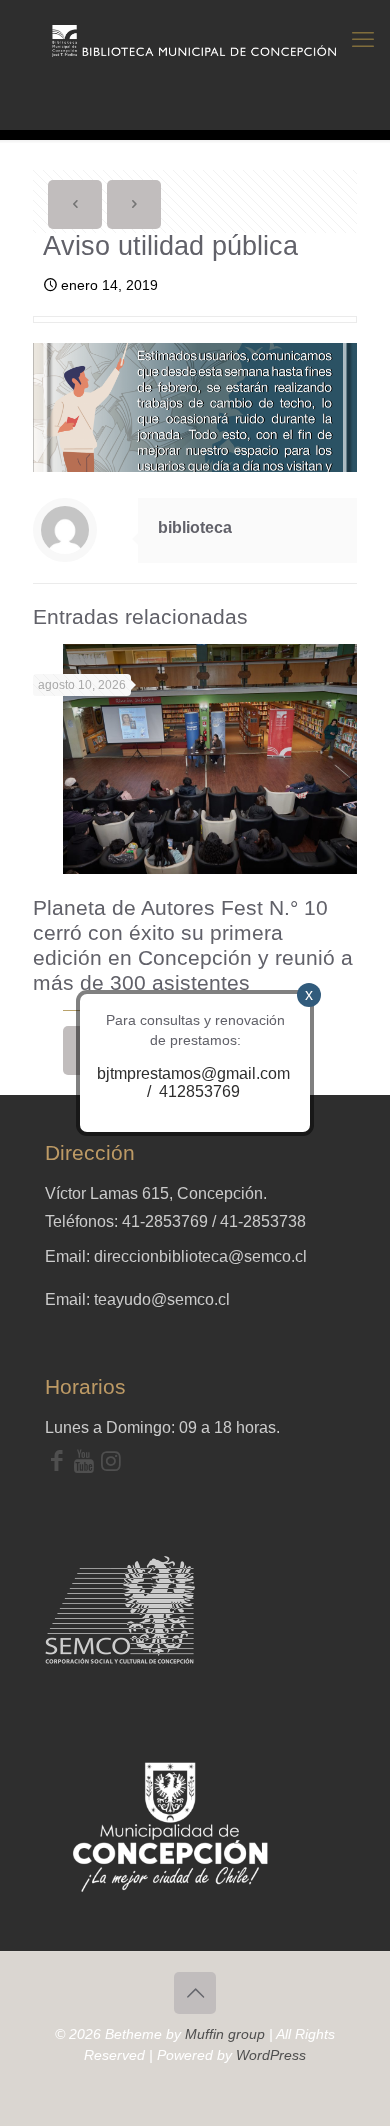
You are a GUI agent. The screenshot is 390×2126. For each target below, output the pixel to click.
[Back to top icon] (195, 1993)
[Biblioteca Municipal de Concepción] (195, 40)
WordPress (271, 2055)
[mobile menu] (363, 40)
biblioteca (195, 527)
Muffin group (225, 2034)
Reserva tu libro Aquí (68, 2070)
